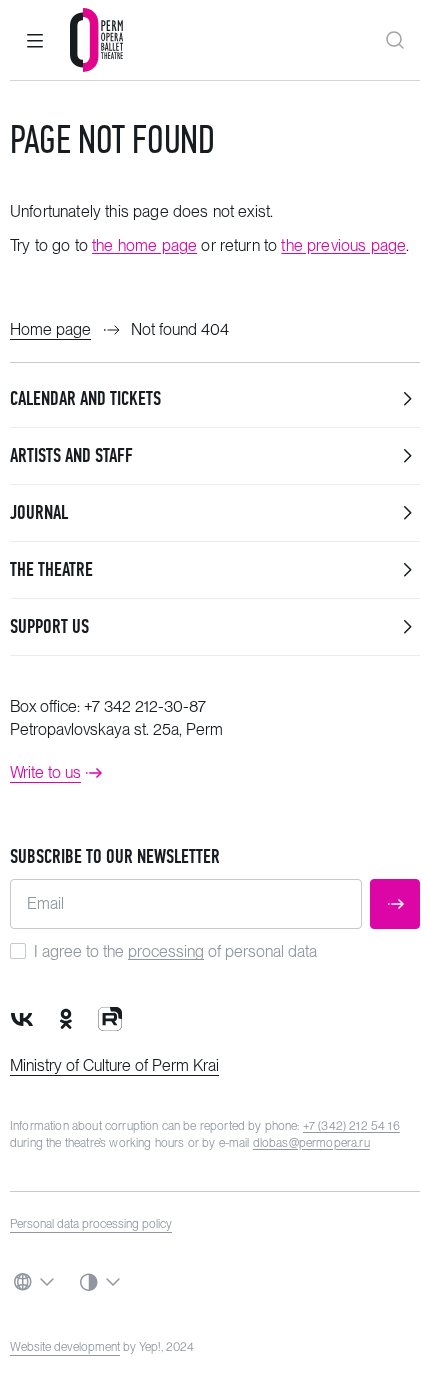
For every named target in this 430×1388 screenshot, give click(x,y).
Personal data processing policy (91, 1224)
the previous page (343, 245)
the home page (144, 245)
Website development (65, 1347)
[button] (35, 40)
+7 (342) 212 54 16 (351, 1126)
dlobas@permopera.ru (311, 1143)
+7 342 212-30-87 (145, 706)
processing (166, 951)
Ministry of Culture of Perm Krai (114, 1065)
